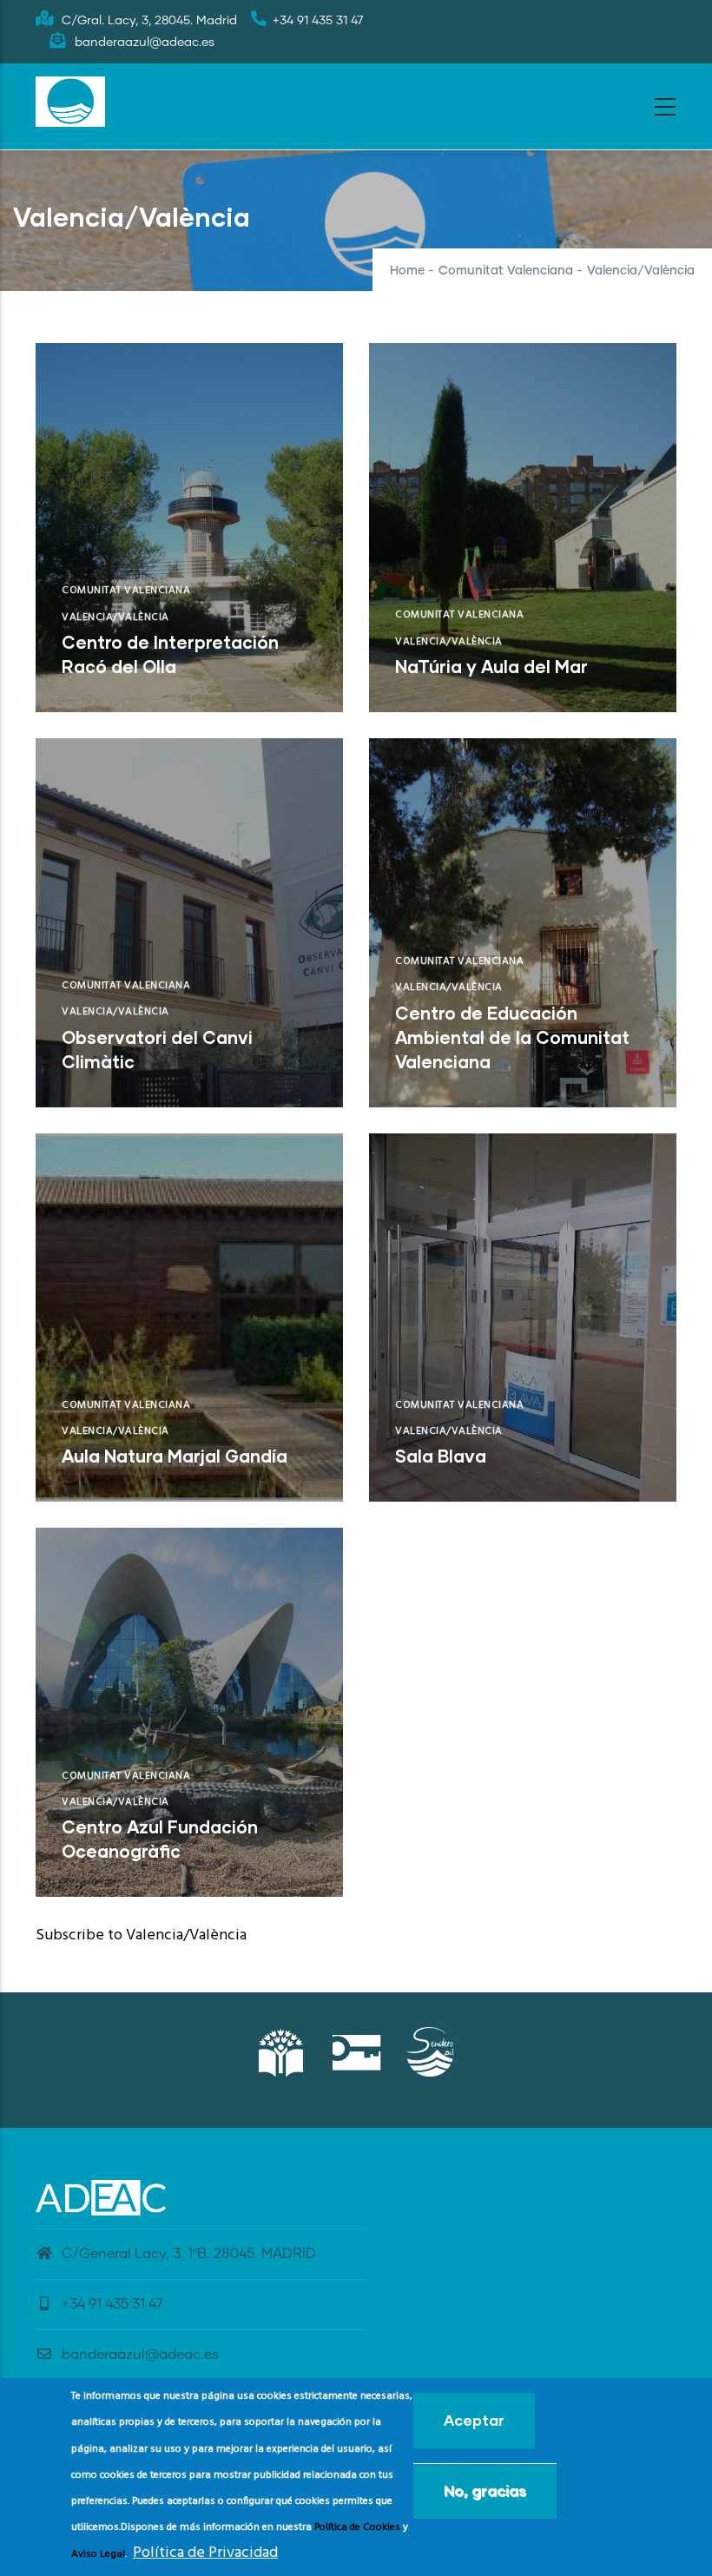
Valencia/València (115, 618)
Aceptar (474, 2420)
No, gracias (485, 2490)
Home (407, 271)
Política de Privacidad (205, 2553)
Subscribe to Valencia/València (141, 1935)
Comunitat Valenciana (506, 271)
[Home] (70, 102)
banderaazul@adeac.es (140, 2355)
